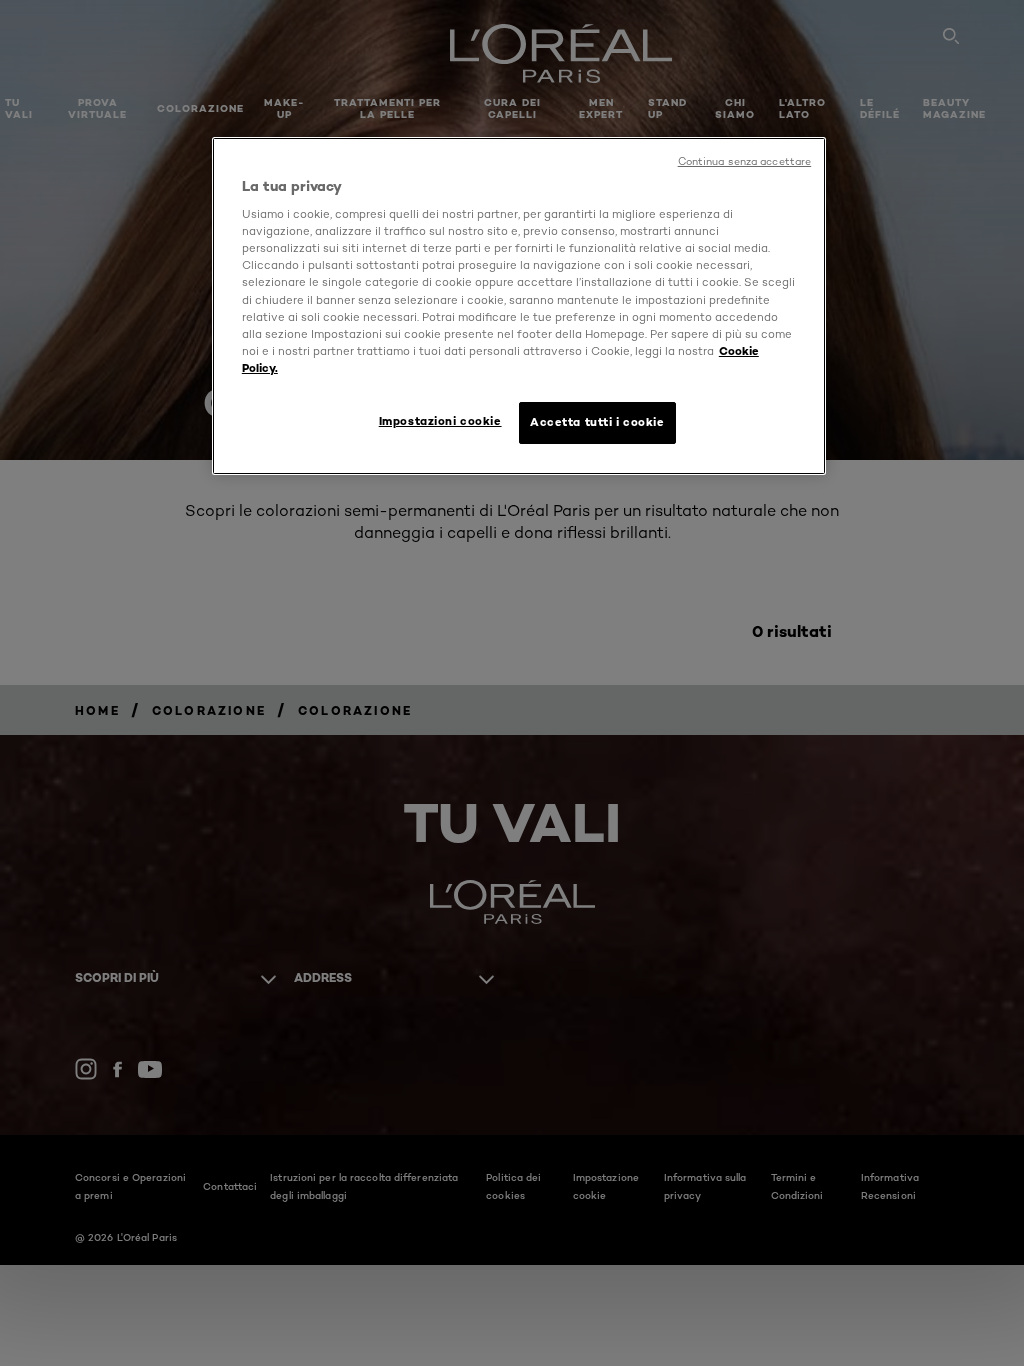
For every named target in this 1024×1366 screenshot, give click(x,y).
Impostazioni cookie (440, 421)
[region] (519, 306)
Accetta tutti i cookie (597, 422)
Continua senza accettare (745, 161)
